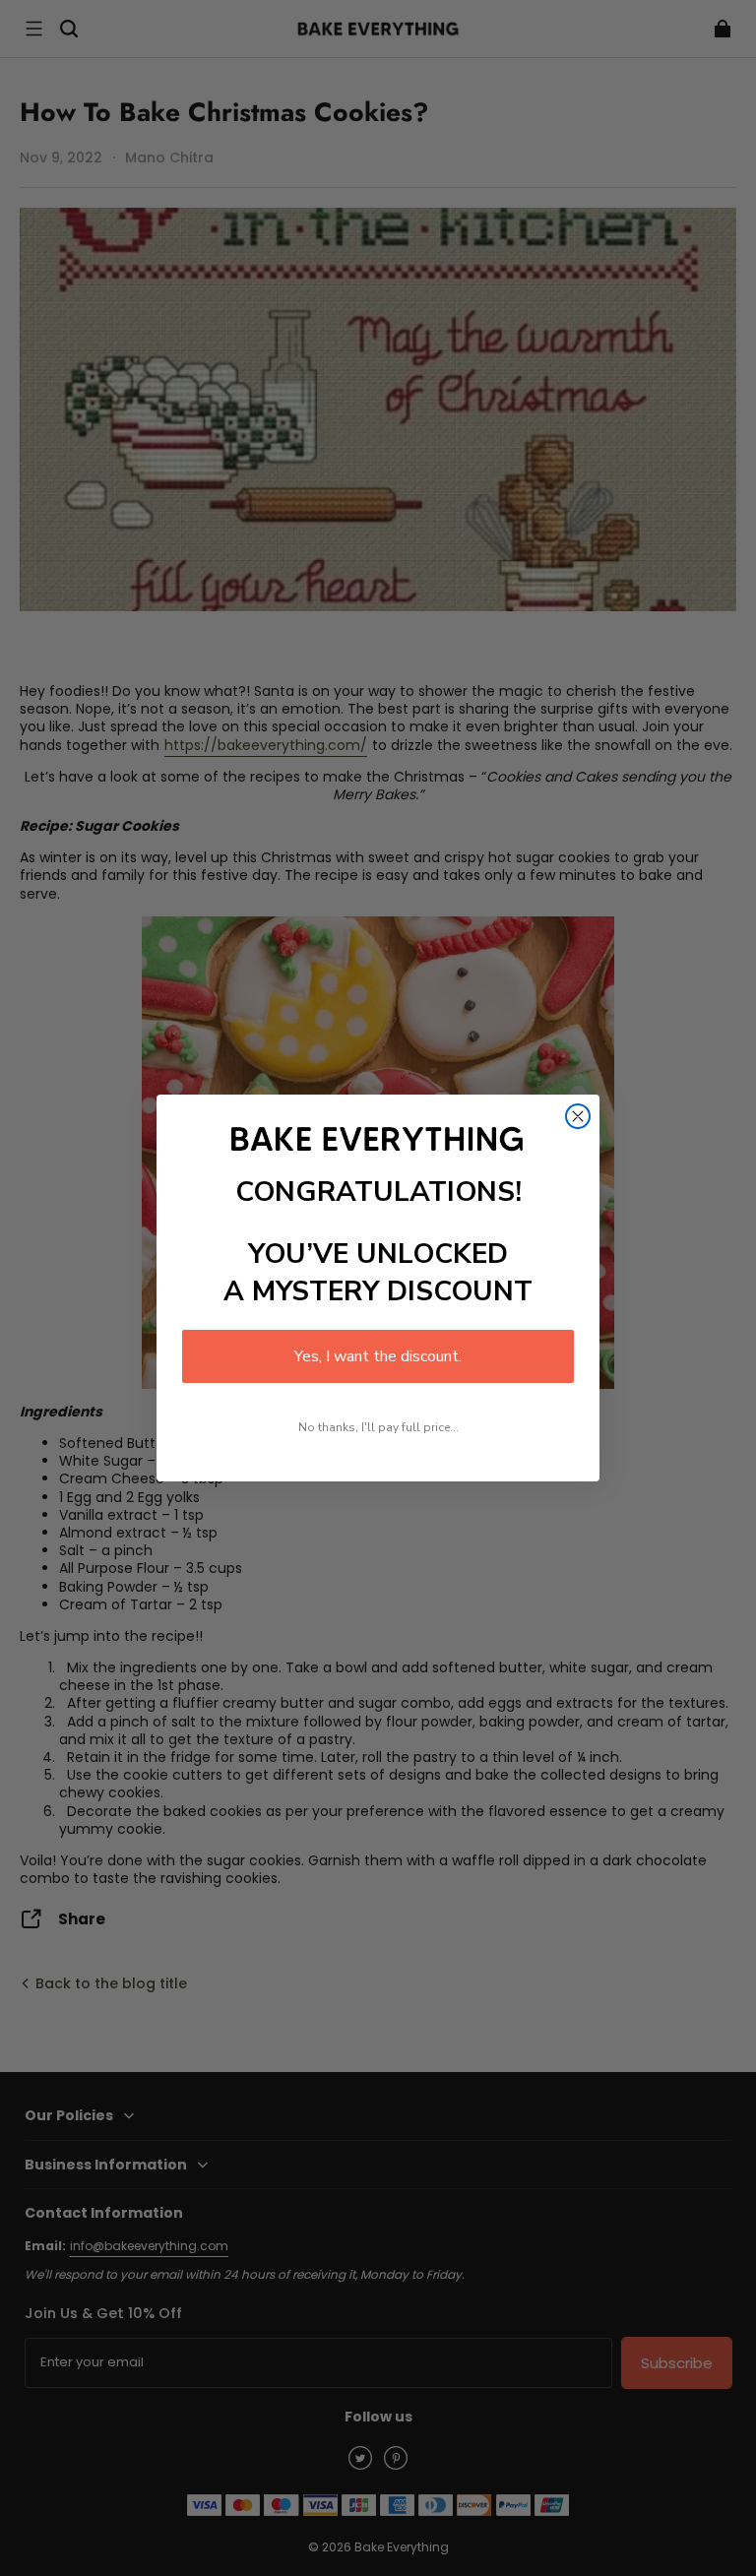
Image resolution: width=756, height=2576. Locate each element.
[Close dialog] (578, 1116)
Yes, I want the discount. (378, 1356)
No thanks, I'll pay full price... (378, 1427)
